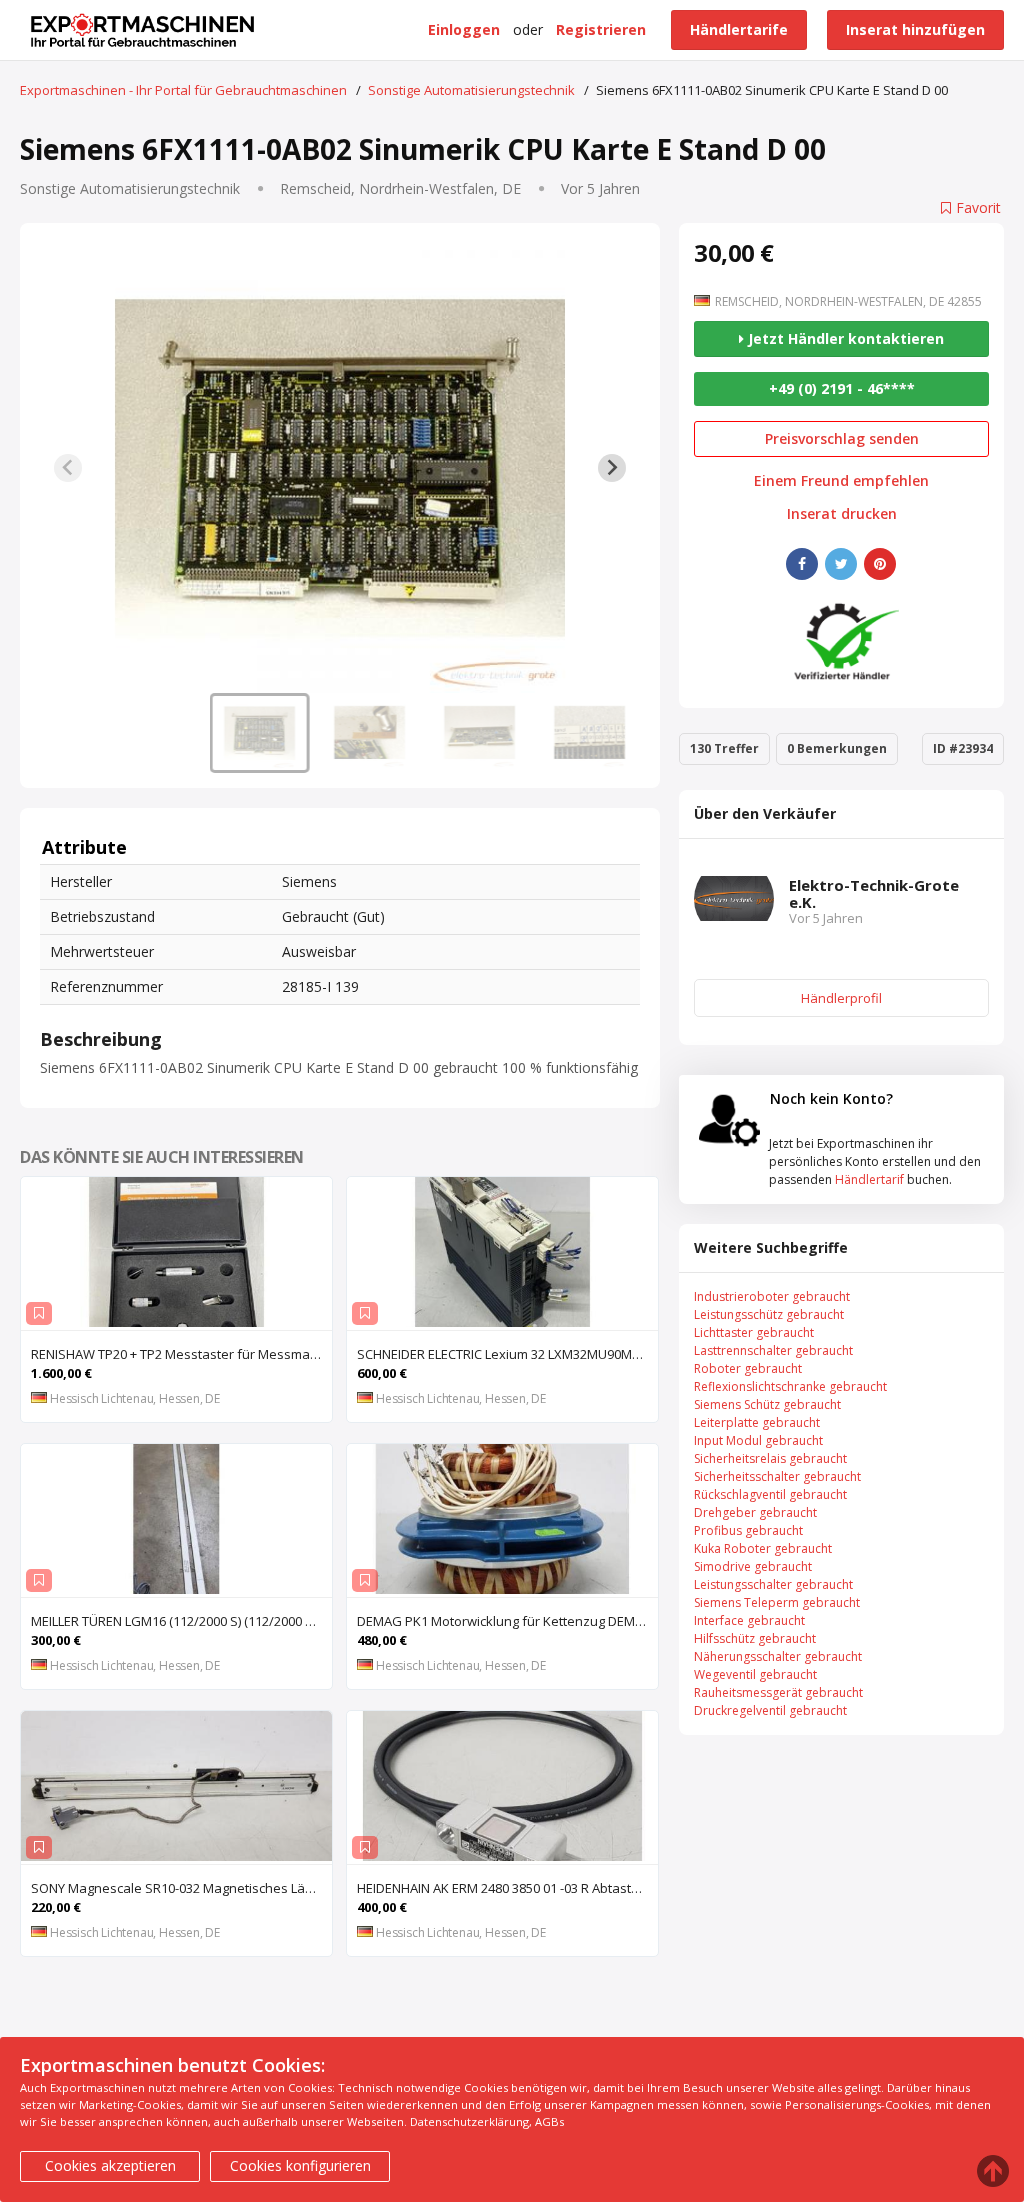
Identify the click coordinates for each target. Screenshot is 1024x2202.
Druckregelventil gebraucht (770, 1710)
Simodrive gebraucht (753, 1566)
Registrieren (601, 29)
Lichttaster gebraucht (754, 1332)
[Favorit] (39, 1313)
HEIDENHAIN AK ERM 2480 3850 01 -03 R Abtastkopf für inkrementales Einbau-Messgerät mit (507, 1888)
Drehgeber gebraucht (755, 1512)
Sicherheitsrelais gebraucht (770, 1458)
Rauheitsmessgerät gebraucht (778, 1692)
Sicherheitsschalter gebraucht (777, 1476)
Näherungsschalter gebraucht (778, 1656)
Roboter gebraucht (748, 1368)
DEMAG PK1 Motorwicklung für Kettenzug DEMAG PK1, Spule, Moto (507, 1621)
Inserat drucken (842, 514)
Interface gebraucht (749, 1620)
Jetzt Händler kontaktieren (844, 338)
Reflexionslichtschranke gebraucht (790, 1386)
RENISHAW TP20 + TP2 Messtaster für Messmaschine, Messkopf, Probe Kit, (181, 1354)
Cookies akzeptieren (110, 2165)
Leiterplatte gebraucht (757, 1422)
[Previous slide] (68, 468)
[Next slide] (612, 468)
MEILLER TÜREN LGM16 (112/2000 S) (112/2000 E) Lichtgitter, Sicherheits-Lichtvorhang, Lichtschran (181, 1621)
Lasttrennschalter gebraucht (773, 1350)
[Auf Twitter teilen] (841, 564)
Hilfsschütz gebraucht (755, 1638)
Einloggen (464, 29)
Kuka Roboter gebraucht (763, 1548)
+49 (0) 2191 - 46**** (842, 388)
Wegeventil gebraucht (755, 1674)
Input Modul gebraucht (758, 1440)
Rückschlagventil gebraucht (770, 1494)
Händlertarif (869, 1179)
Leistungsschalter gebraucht (773, 1584)
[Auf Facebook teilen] (802, 564)
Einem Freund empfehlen (841, 481)
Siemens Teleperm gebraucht (777, 1602)
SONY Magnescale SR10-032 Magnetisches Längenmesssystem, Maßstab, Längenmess (181, 1888)
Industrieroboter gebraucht (772, 1296)
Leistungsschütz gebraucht (769, 1314)
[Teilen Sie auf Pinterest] (880, 564)
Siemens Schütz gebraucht (767, 1404)
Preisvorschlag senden (842, 438)
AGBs (549, 2121)
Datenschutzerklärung (469, 2121)
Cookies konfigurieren (300, 2165)
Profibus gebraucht (748, 1530)
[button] (260, 733)
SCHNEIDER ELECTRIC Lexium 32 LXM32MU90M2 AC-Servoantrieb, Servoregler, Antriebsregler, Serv (507, 1354)
